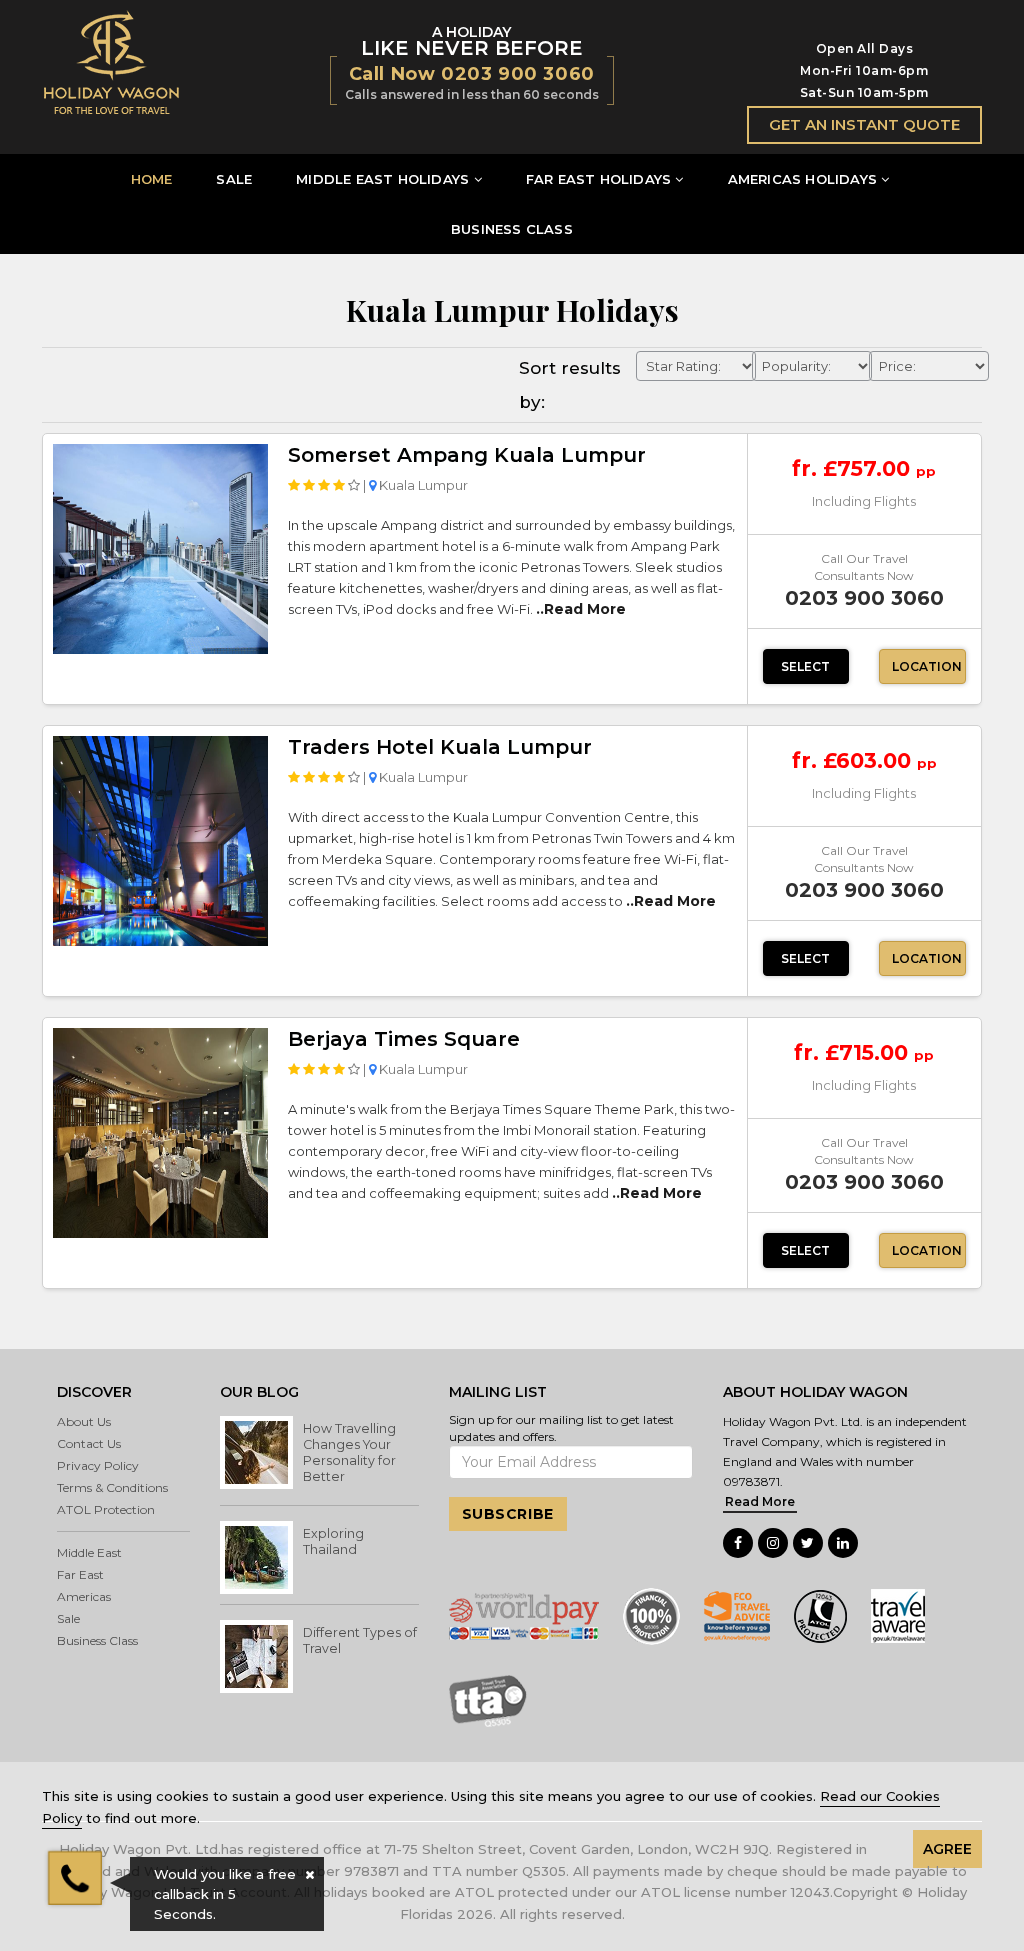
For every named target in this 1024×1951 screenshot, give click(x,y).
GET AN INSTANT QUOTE (864, 124)
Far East (80, 1574)
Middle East (89, 1552)
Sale (68, 1618)
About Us (84, 1421)
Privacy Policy (98, 1465)
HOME (152, 179)
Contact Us (89, 1443)
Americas (84, 1596)
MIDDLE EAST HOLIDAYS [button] (382, 179)
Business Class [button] (97, 1640)
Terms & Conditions (112, 1487)
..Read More (581, 609)
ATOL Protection (106, 1509)
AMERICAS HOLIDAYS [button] (802, 179)
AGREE (947, 1849)
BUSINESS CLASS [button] (512, 229)
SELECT (805, 666)
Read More (760, 1501)
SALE (234, 179)
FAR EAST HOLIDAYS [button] (598, 179)
